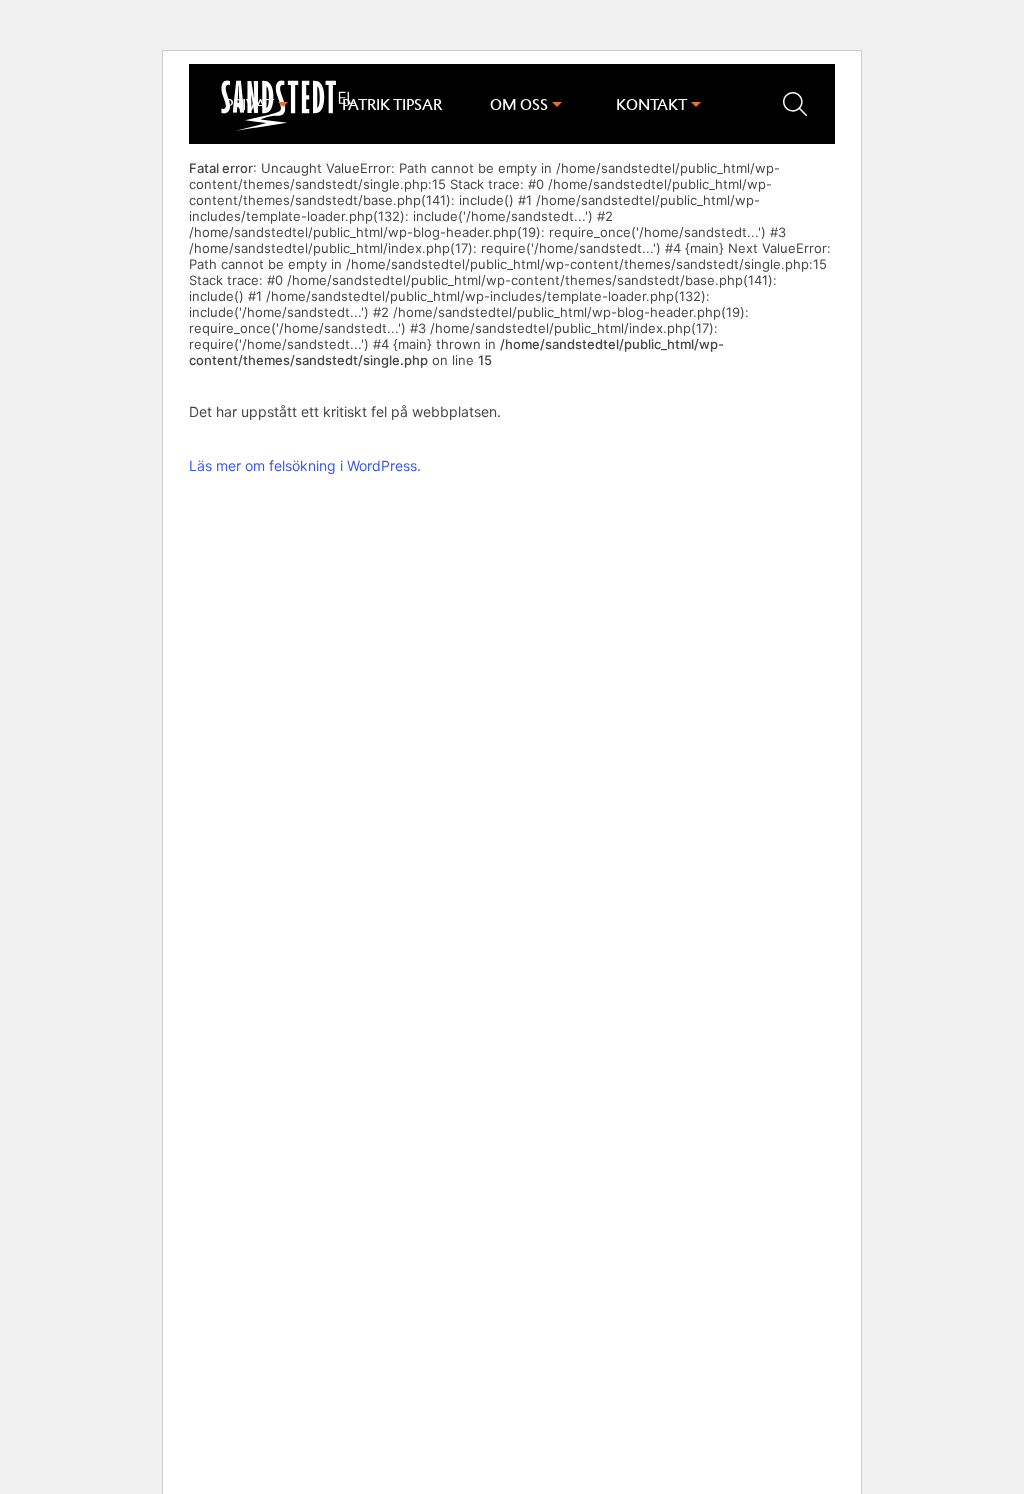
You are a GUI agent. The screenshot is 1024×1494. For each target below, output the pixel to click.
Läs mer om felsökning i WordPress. (305, 465)
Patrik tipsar (392, 104)
